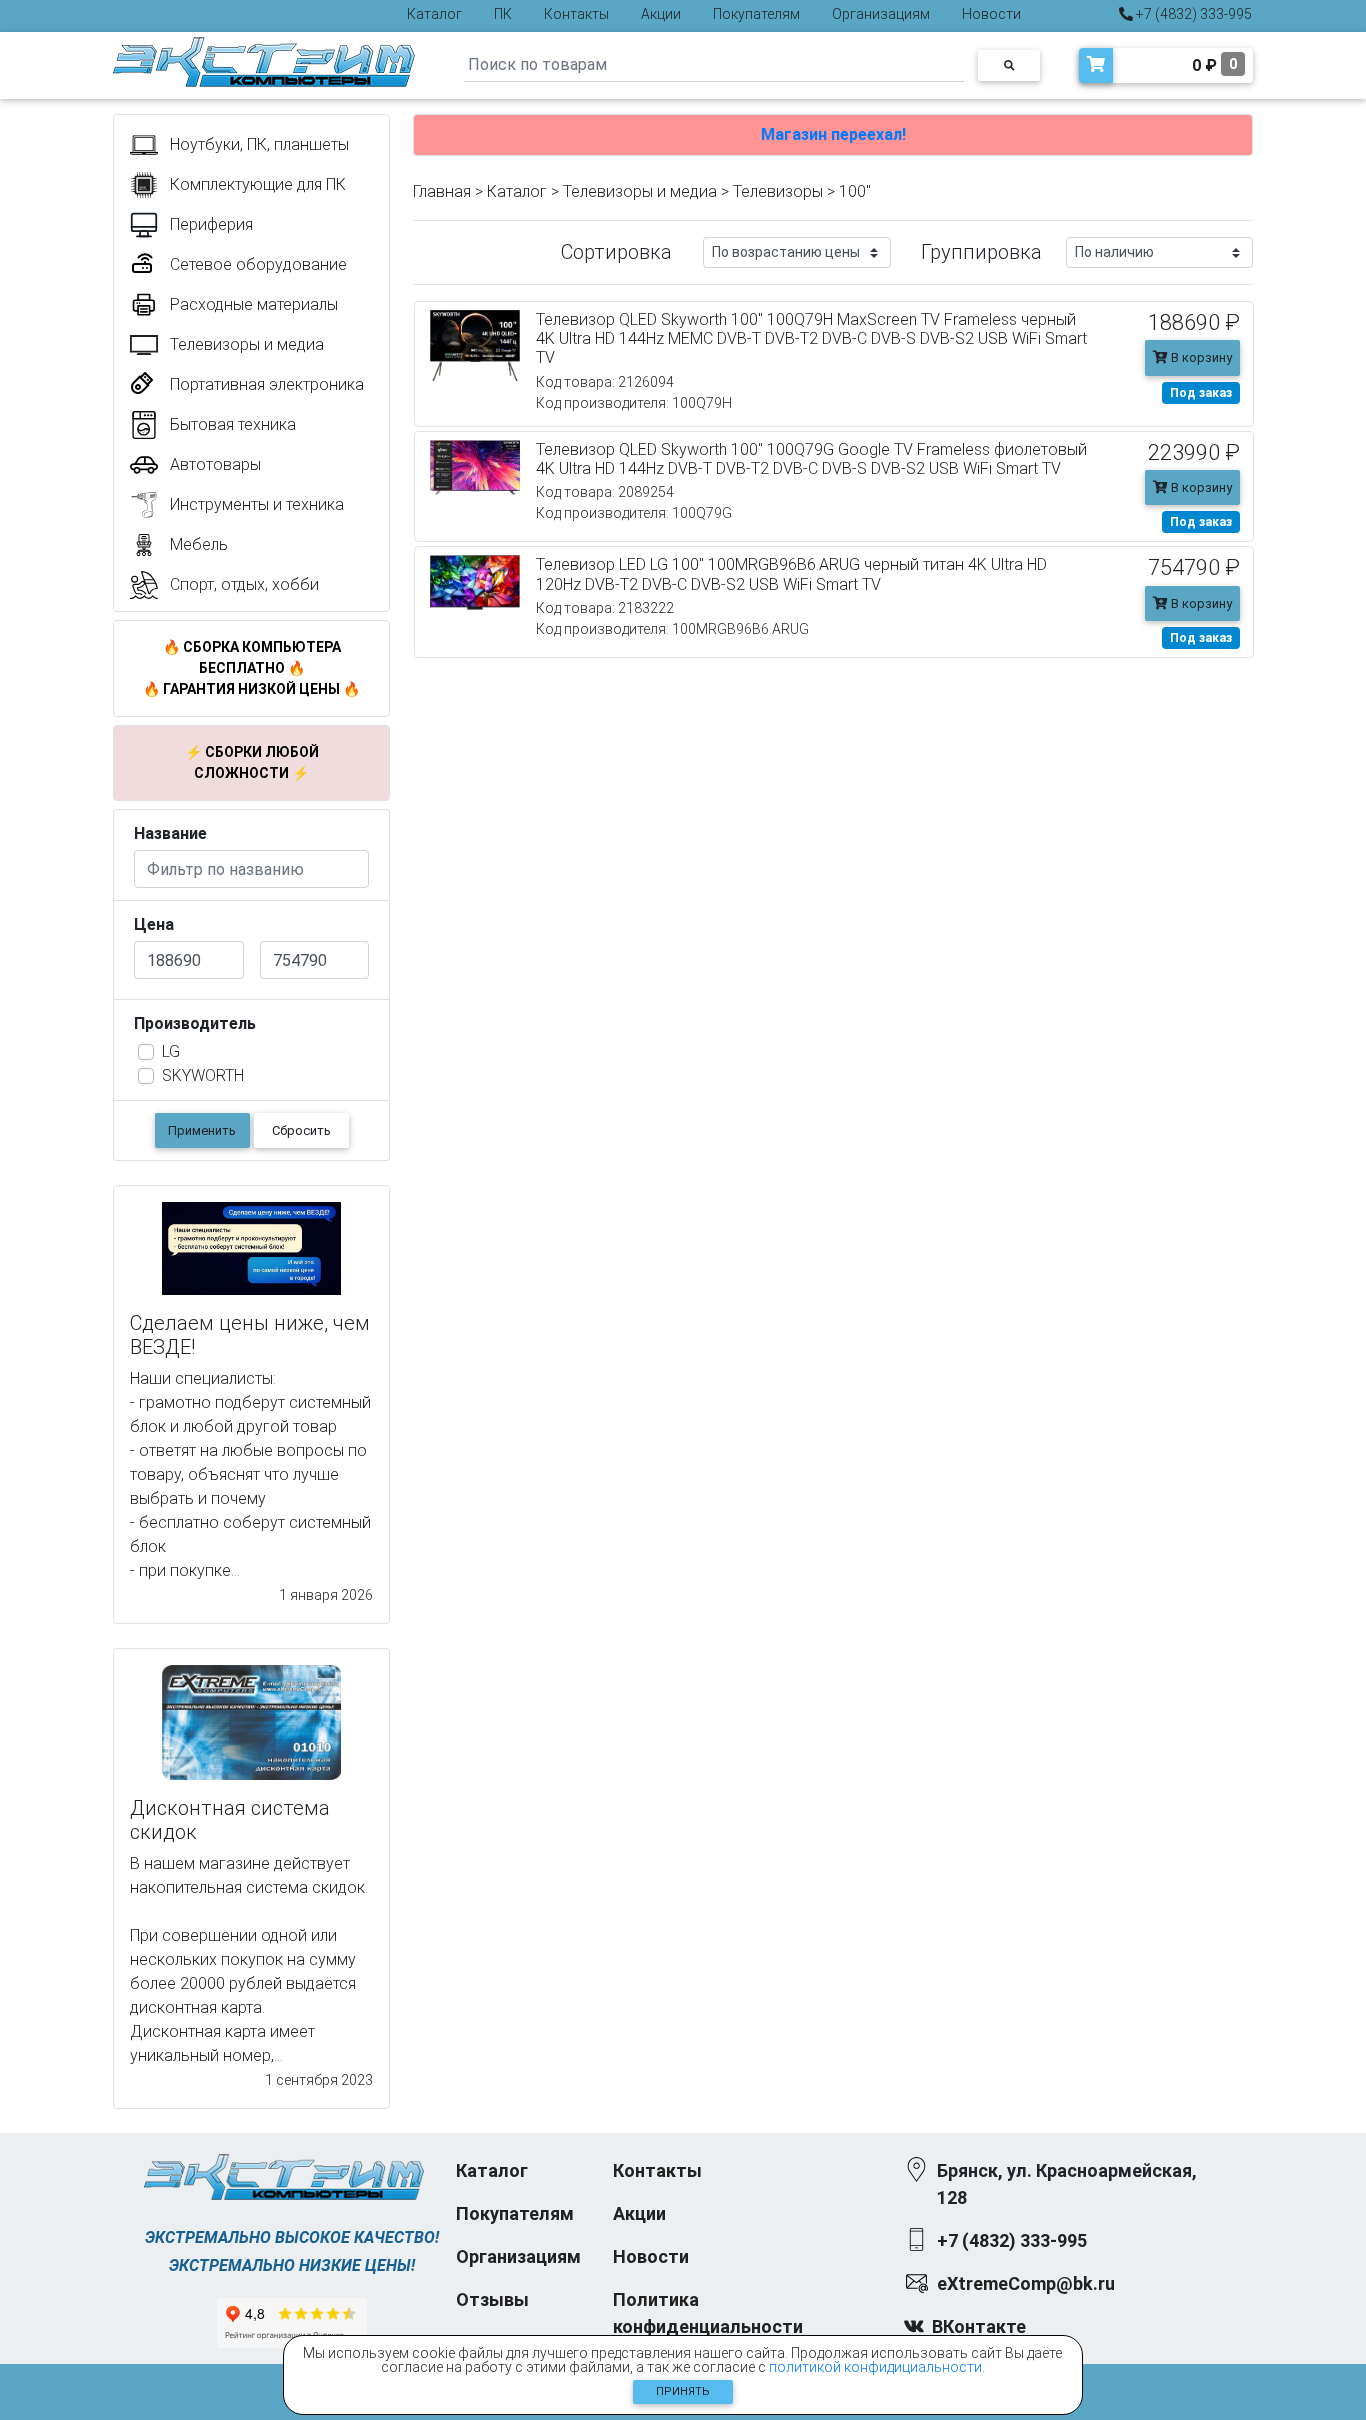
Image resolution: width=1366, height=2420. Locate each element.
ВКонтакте (979, 2326)
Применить (202, 1130)
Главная (442, 191)
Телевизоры (778, 191)
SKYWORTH (203, 1075)
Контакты (576, 14)
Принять (683, 2391)
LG (171, 1051)
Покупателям (756, 14)
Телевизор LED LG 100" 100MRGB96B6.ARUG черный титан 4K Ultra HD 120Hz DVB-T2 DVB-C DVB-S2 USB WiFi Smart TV (791, 574)
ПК (503, 14)
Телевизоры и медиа (640, 191)
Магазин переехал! (833, 134)
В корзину (1200, 357)
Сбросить (301, 1130)
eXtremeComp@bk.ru (1026, 2283)
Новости (991, 14)
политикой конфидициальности (875, 2367)
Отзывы (492, 2299)
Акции (661, 14)
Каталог (434, 14)
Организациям (881, 14)
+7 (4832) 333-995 (1192, 14)
